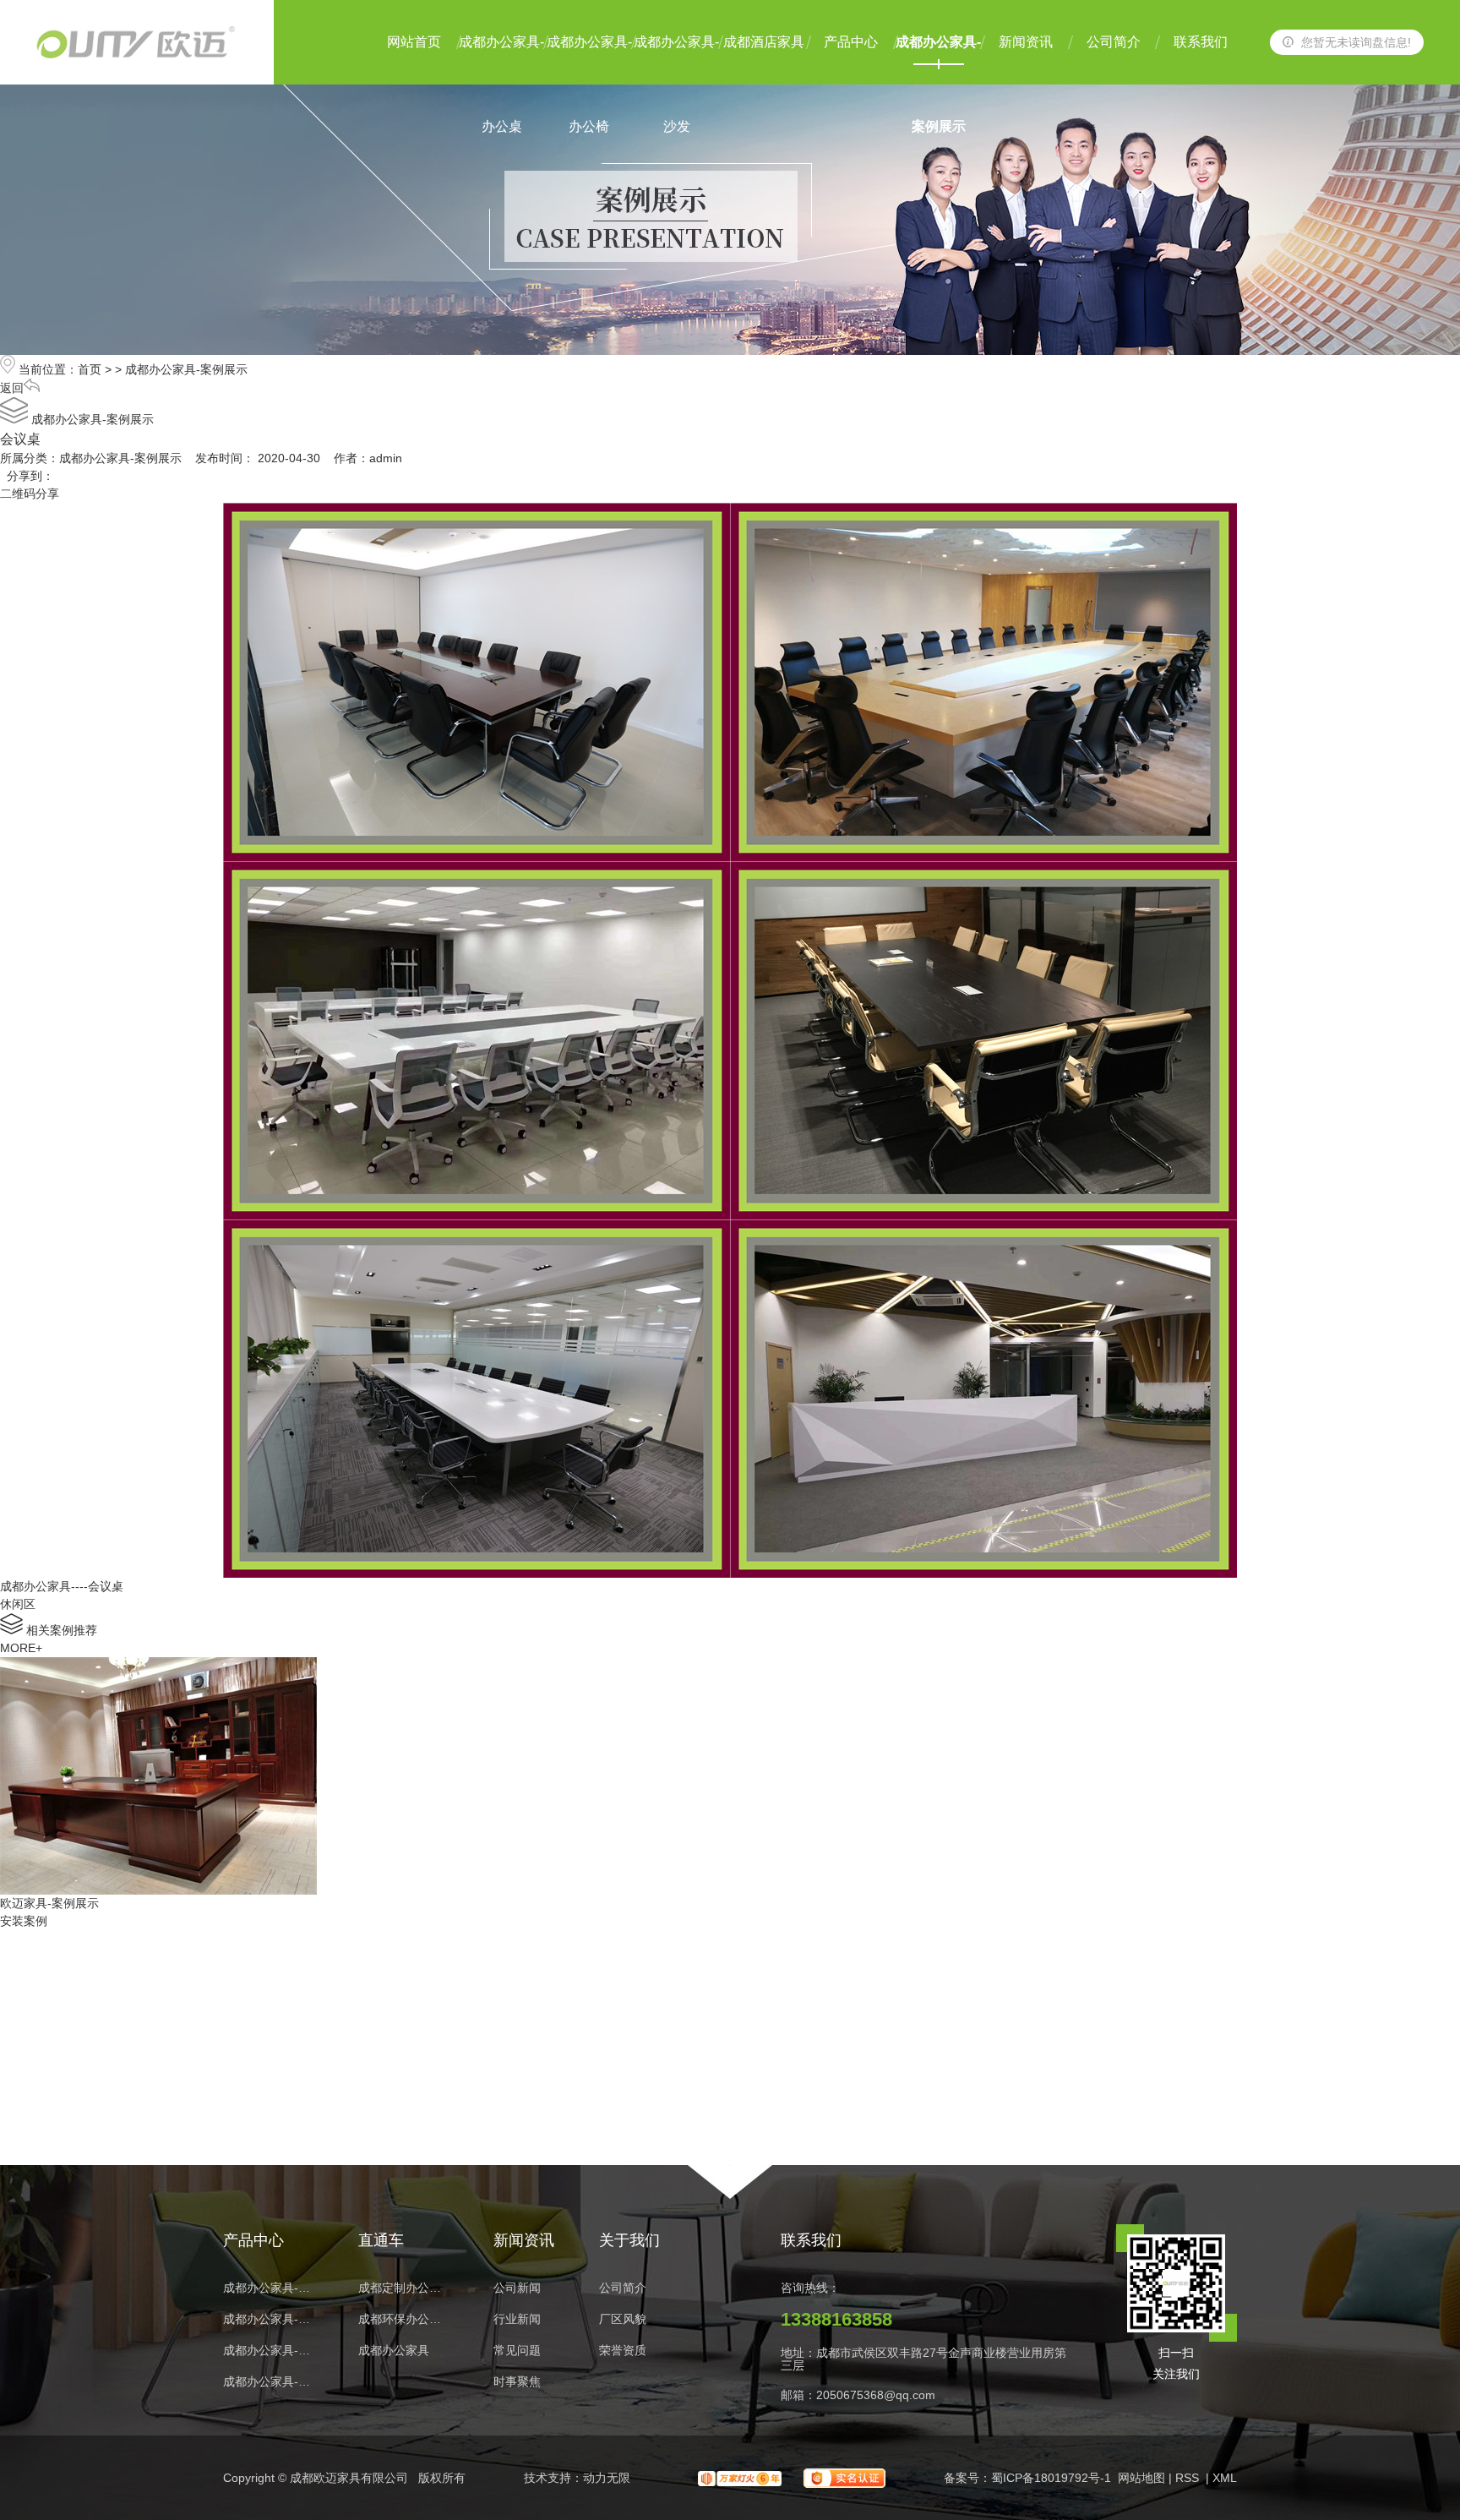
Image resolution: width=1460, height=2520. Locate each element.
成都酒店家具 (764, 42)
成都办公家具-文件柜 (270, 2351)
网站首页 (414, 42)
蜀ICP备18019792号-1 (1051, 2478)
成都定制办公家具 (405, 2288)
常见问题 (517, 2351)
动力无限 (607, 2478)
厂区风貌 (623, 2319)
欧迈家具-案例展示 (49, 1903)
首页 (90, 369)
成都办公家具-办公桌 (501, 60)
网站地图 (1141, 2478)
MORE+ (21, 1648)
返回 (12, 388)
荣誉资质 (623, 2351)
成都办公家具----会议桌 (62, 1586)
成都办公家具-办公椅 (589, 60)
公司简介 (1114, 42)
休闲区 (18, 1604)
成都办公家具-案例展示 (938, 60)
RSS (1189, 2478)
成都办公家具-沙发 (676, 60)
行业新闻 (517, 2319)
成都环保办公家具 (405, 2319)
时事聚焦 (517, 2382)
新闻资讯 (1026, 42)
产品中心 (851, 42)
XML (1225, 2478)
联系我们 (1201, 42)
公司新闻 (517, 2288)
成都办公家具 (394, 2351)
